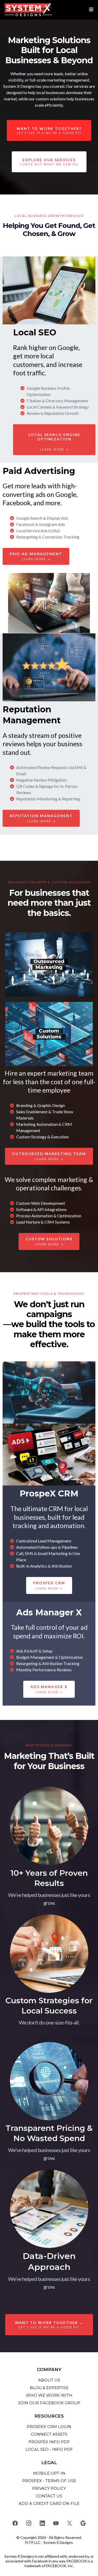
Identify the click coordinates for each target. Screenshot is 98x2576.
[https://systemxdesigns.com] (28, 10)
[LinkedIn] (42, 2523)
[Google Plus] (83, 2523)
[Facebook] (15, 2523)
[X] (70, 2523)
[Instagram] (29, 2523)
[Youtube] (56, 2523)
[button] (90, 10)
